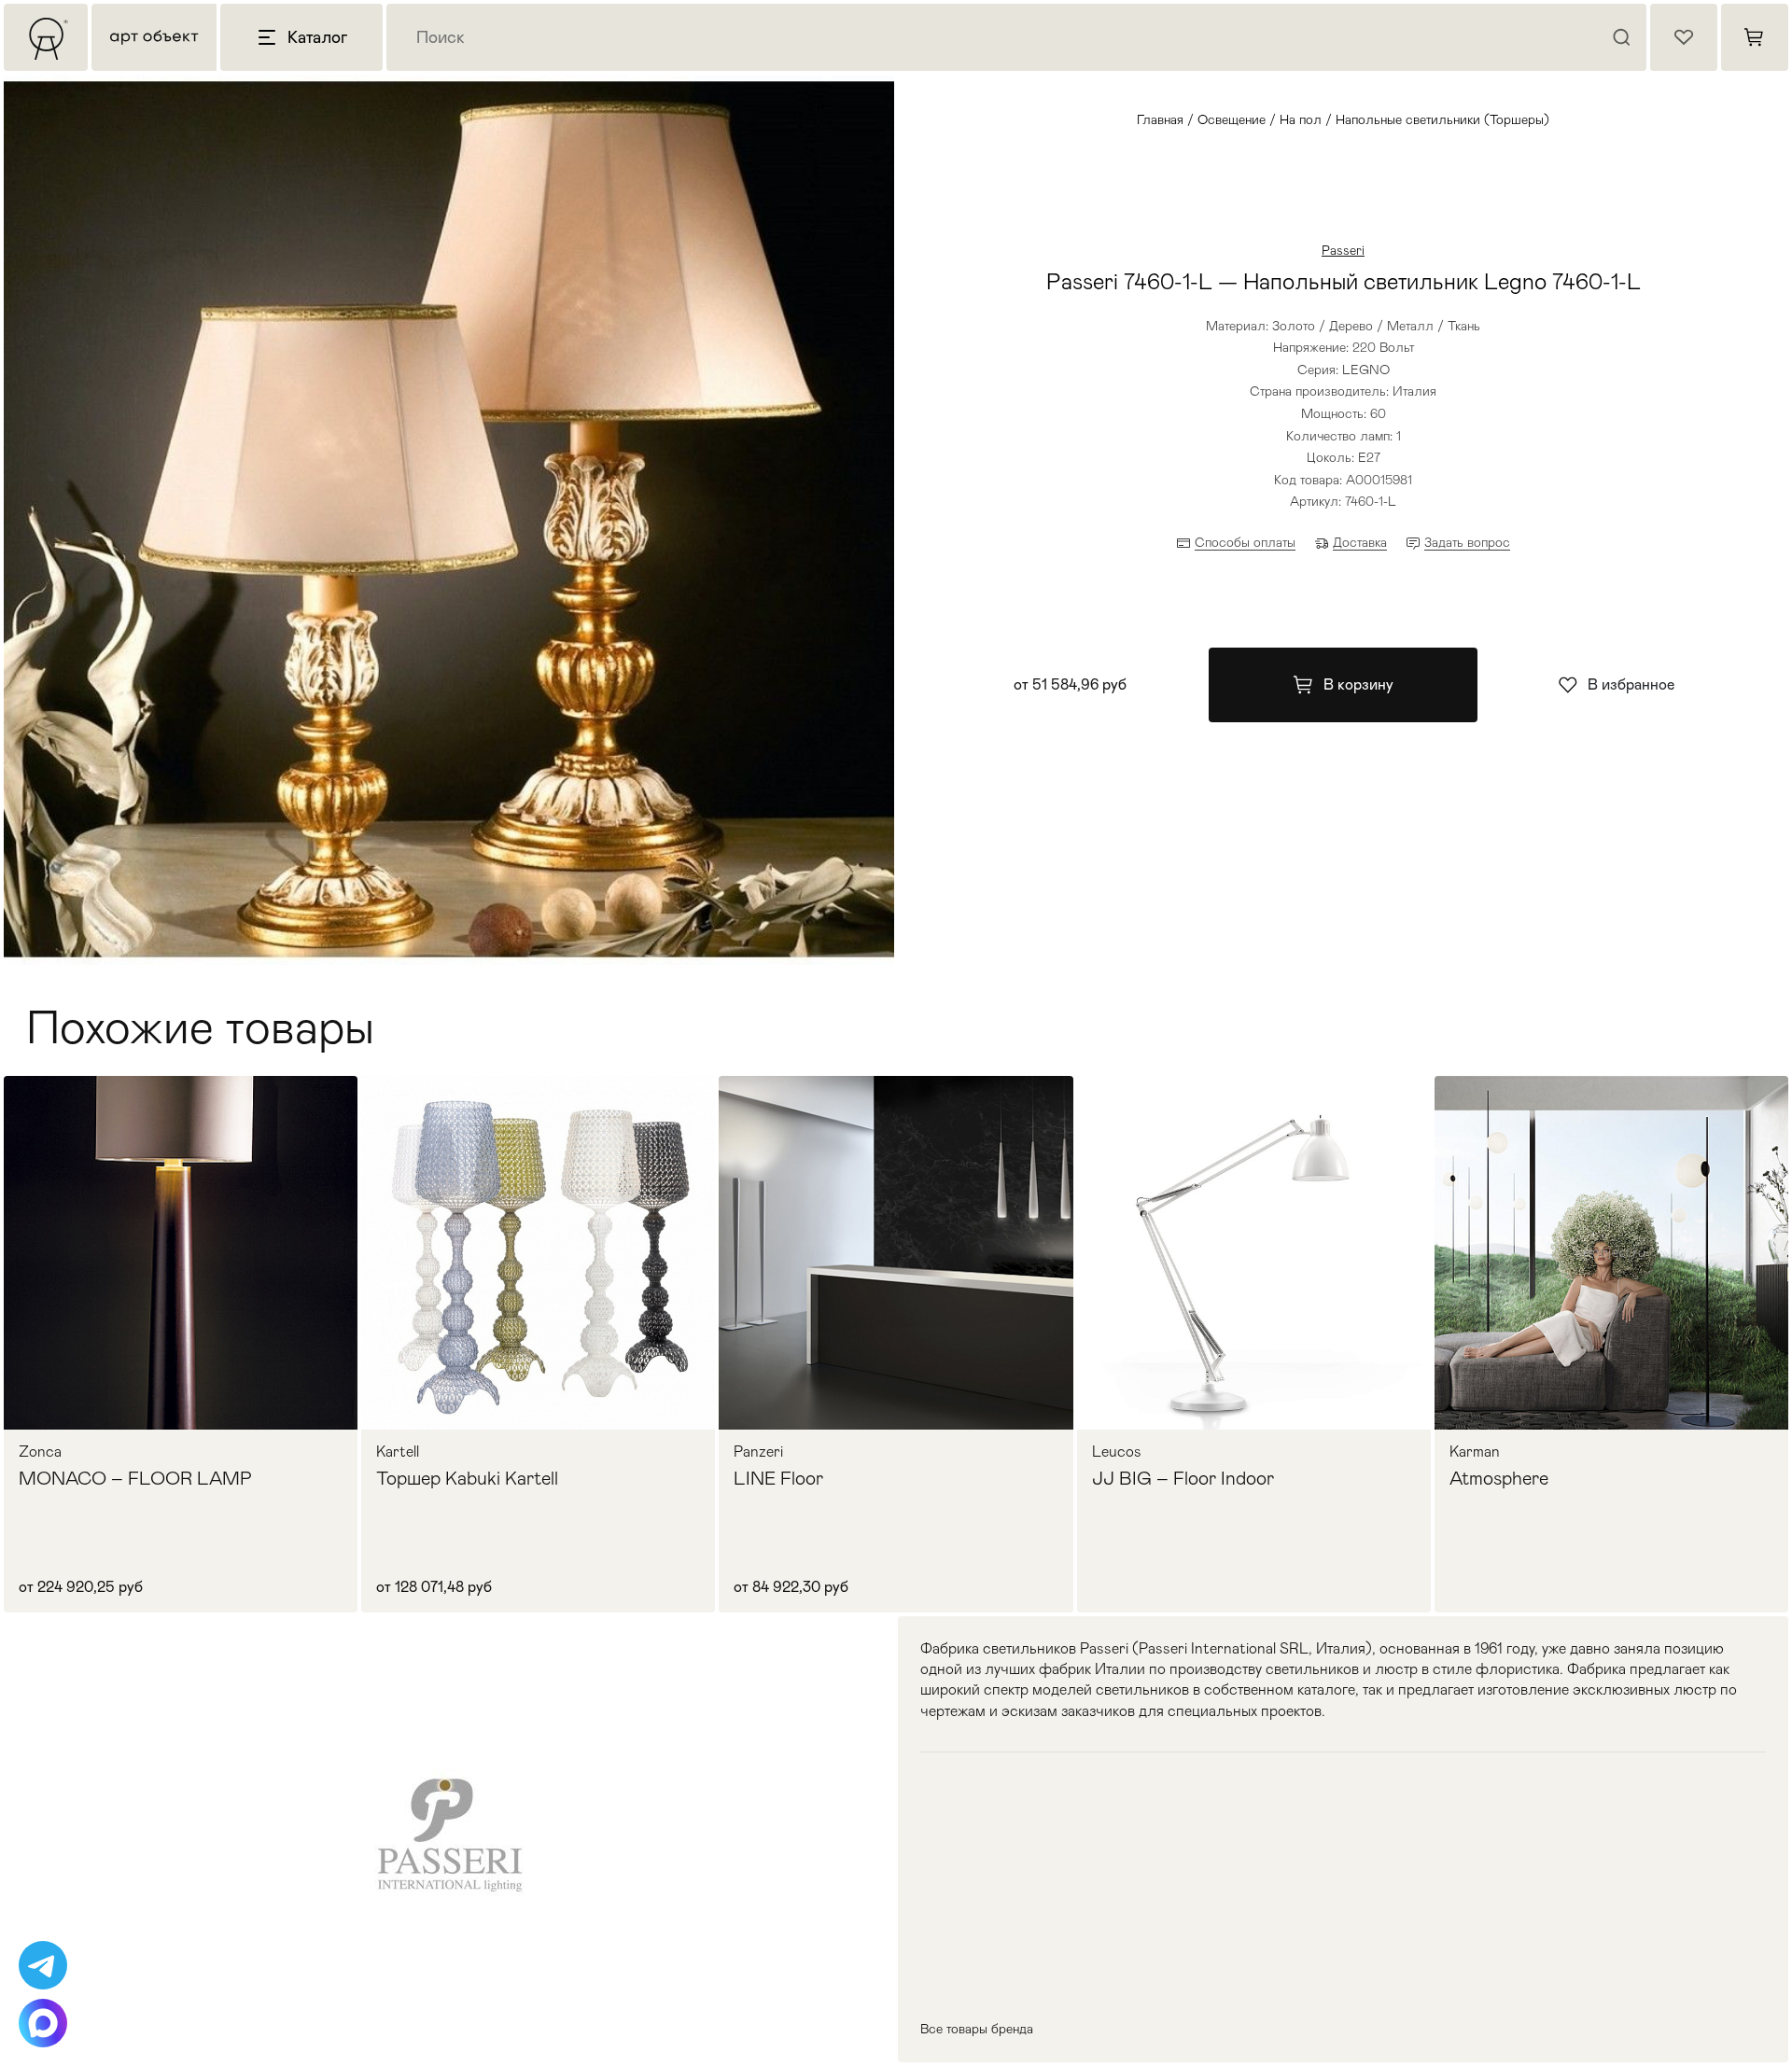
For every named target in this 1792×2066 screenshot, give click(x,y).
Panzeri (758, 1452)
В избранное (1631, 684)
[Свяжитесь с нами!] (43, 1965)
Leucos (1117, 1452)
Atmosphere (1499, 1478)
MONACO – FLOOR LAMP (135, 1478)
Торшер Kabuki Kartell (467, 1478)
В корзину (1358, 684)
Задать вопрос (1467, 542)
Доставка (1360, 542)
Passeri (1343, 250)
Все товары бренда (977, 2029)
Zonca (40, 1452)
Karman (1475, 1452)
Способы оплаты (1245, 542)
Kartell (398, 1452)
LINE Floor (778, 1478)
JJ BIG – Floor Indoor (1183, 1478)
